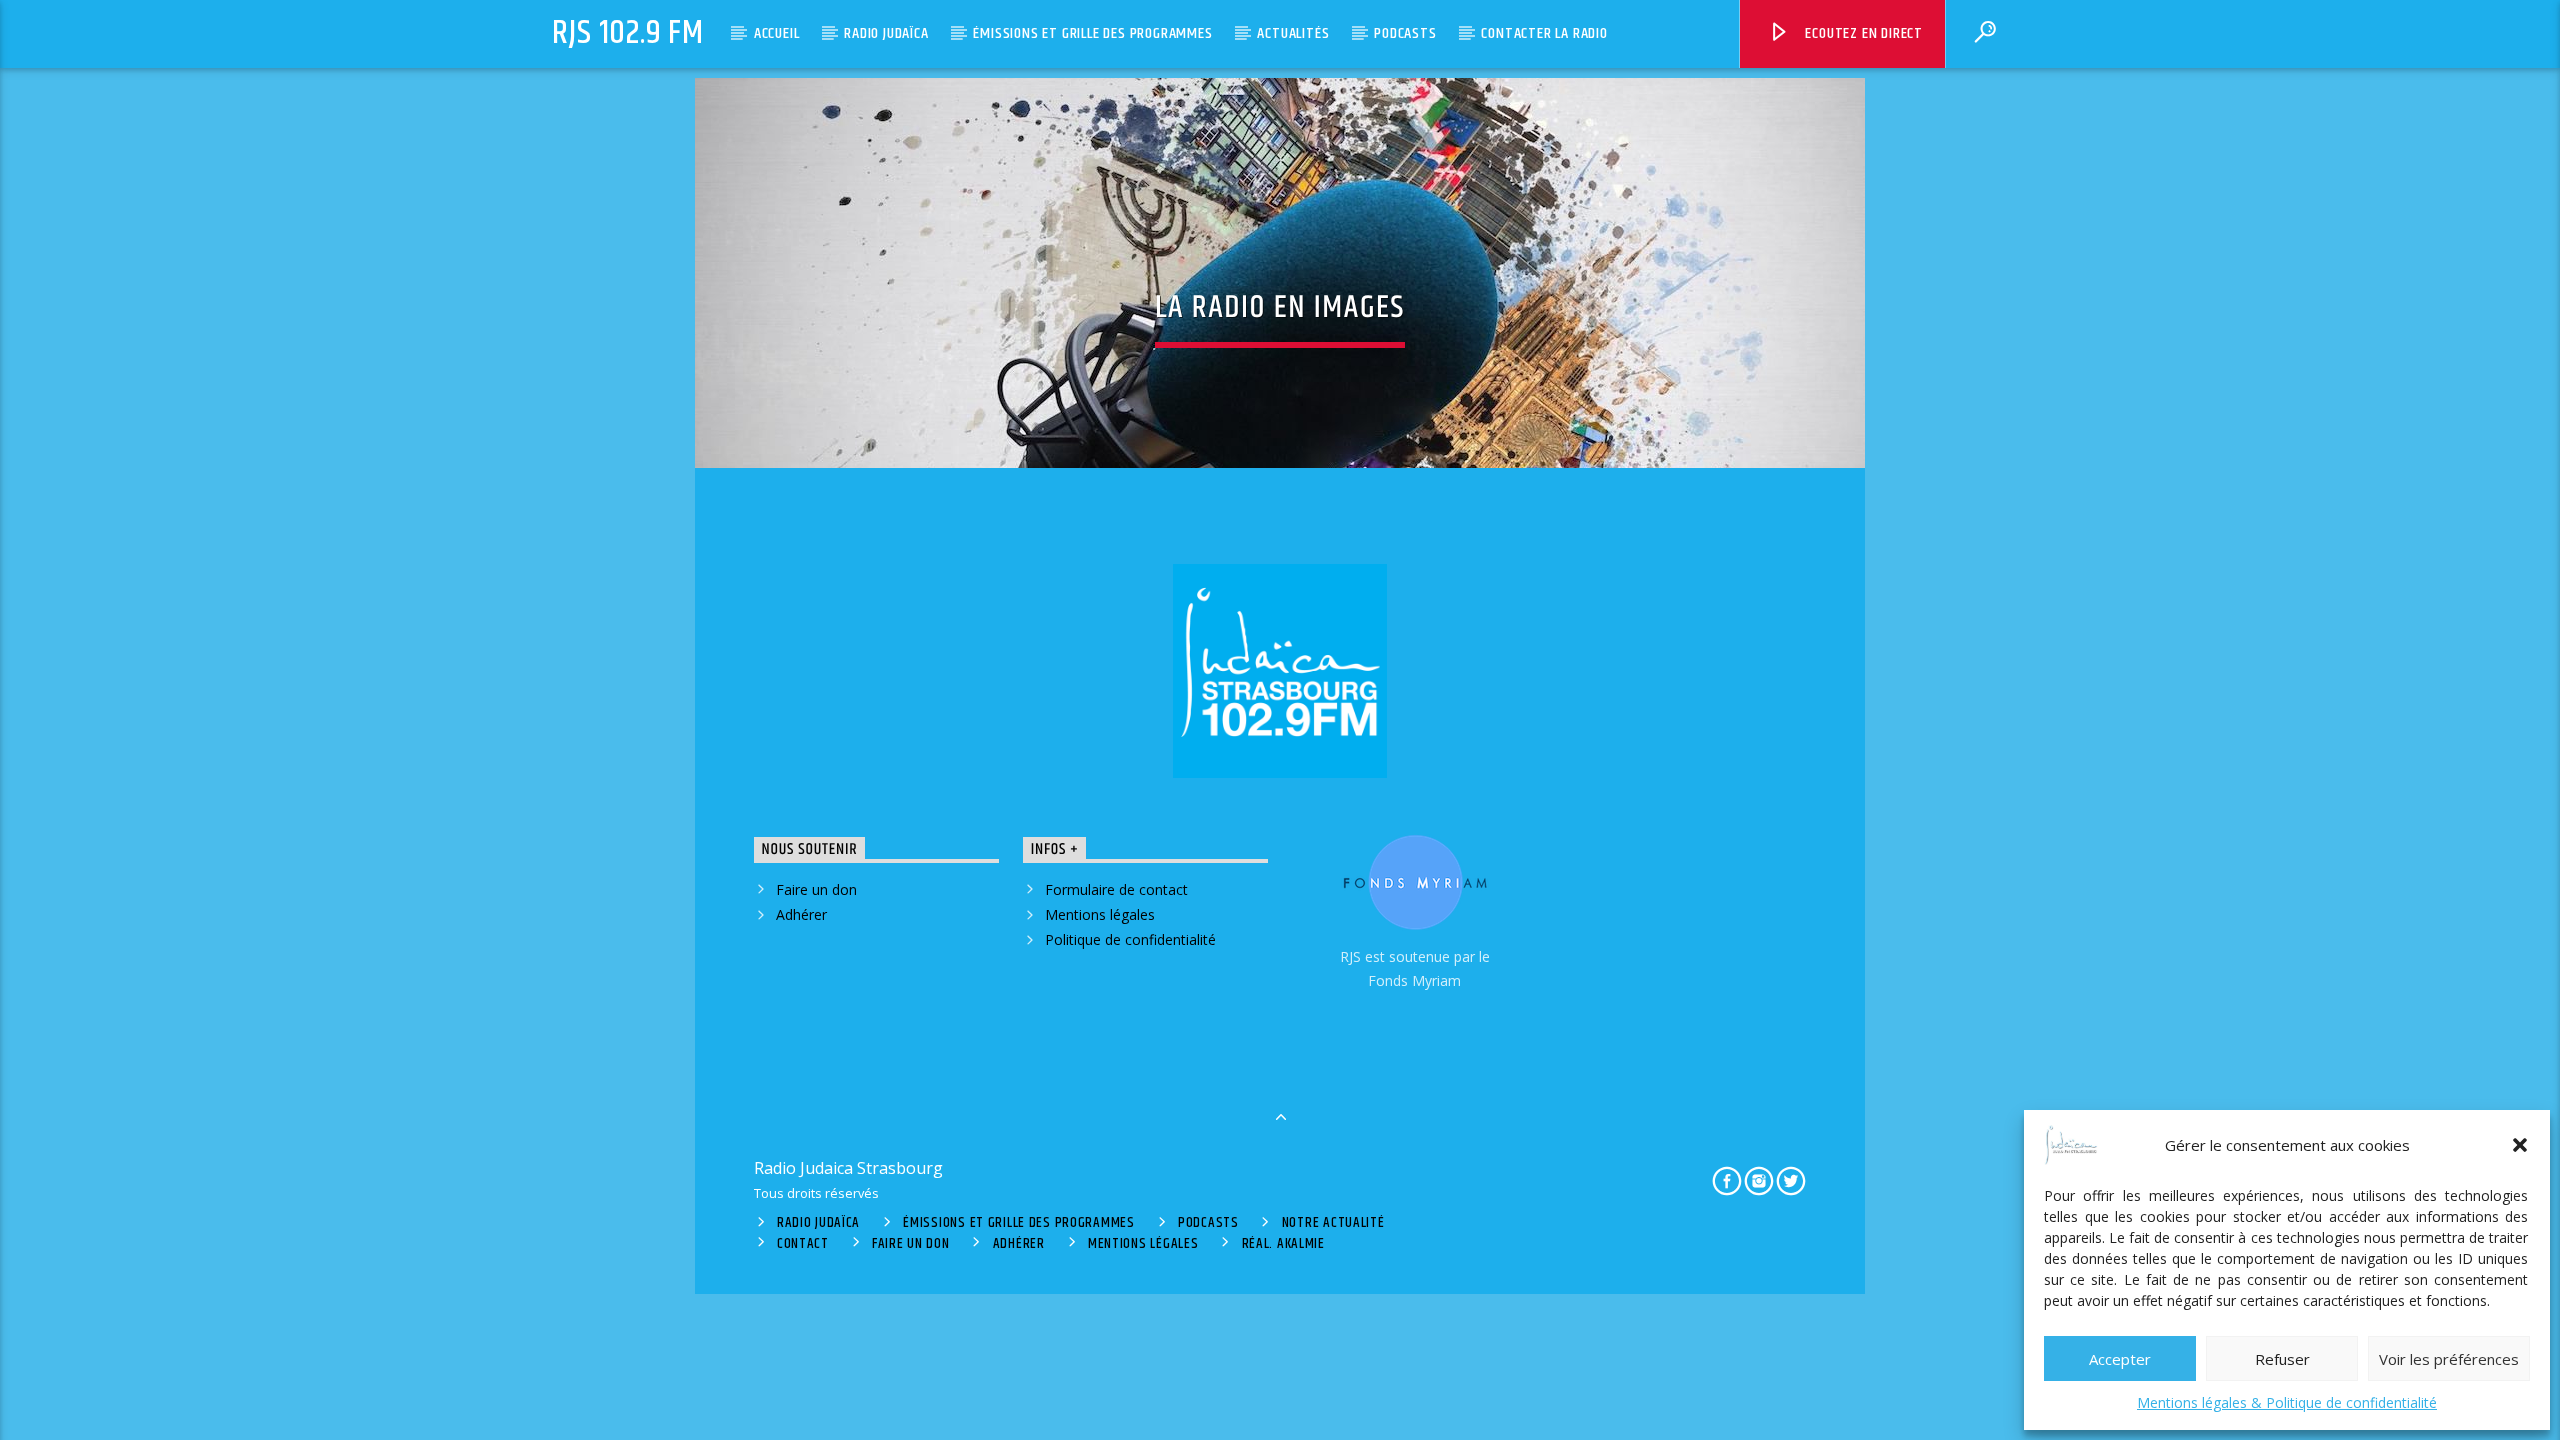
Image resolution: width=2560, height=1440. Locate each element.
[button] (2520, 1145)
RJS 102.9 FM (628, 33)
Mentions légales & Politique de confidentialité (2287, 1402)
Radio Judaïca (886, 33)
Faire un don (816, 889)
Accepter (2120, 1359)
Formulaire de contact (1116, 889)
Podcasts (1405, 33)
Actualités (1293, 33)
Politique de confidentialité (1130, 939)
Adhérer (801, 914)
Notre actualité (1333, 1223)
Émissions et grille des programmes (1092, 33)
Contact (803, 1244)
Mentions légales (1100, 914)
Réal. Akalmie (1283, 1244)
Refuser (2282, 1359)
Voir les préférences (2449, 1359)
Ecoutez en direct (1862, 33)
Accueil (777, 33)
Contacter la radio (1544, 33)
